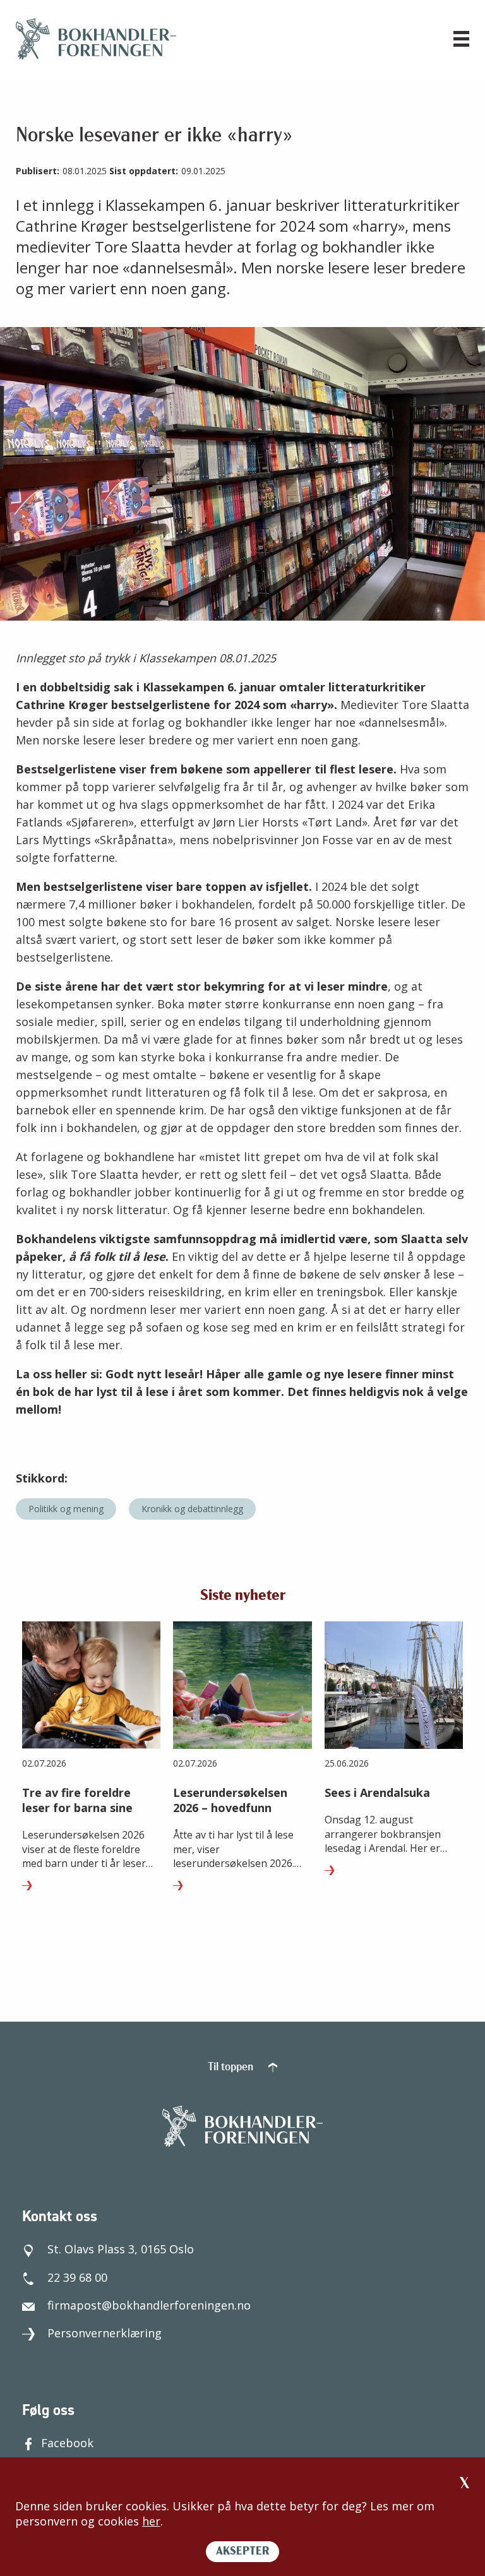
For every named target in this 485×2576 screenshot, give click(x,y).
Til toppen (232, 2068)
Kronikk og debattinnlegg (192, 1509)
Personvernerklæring (105, 2333)
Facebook (67, 2443)
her (151, 2521)
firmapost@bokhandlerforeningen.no (149, 2305)
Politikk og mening (66, 1509)
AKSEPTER (242, 2552)
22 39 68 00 (77, 2277)
